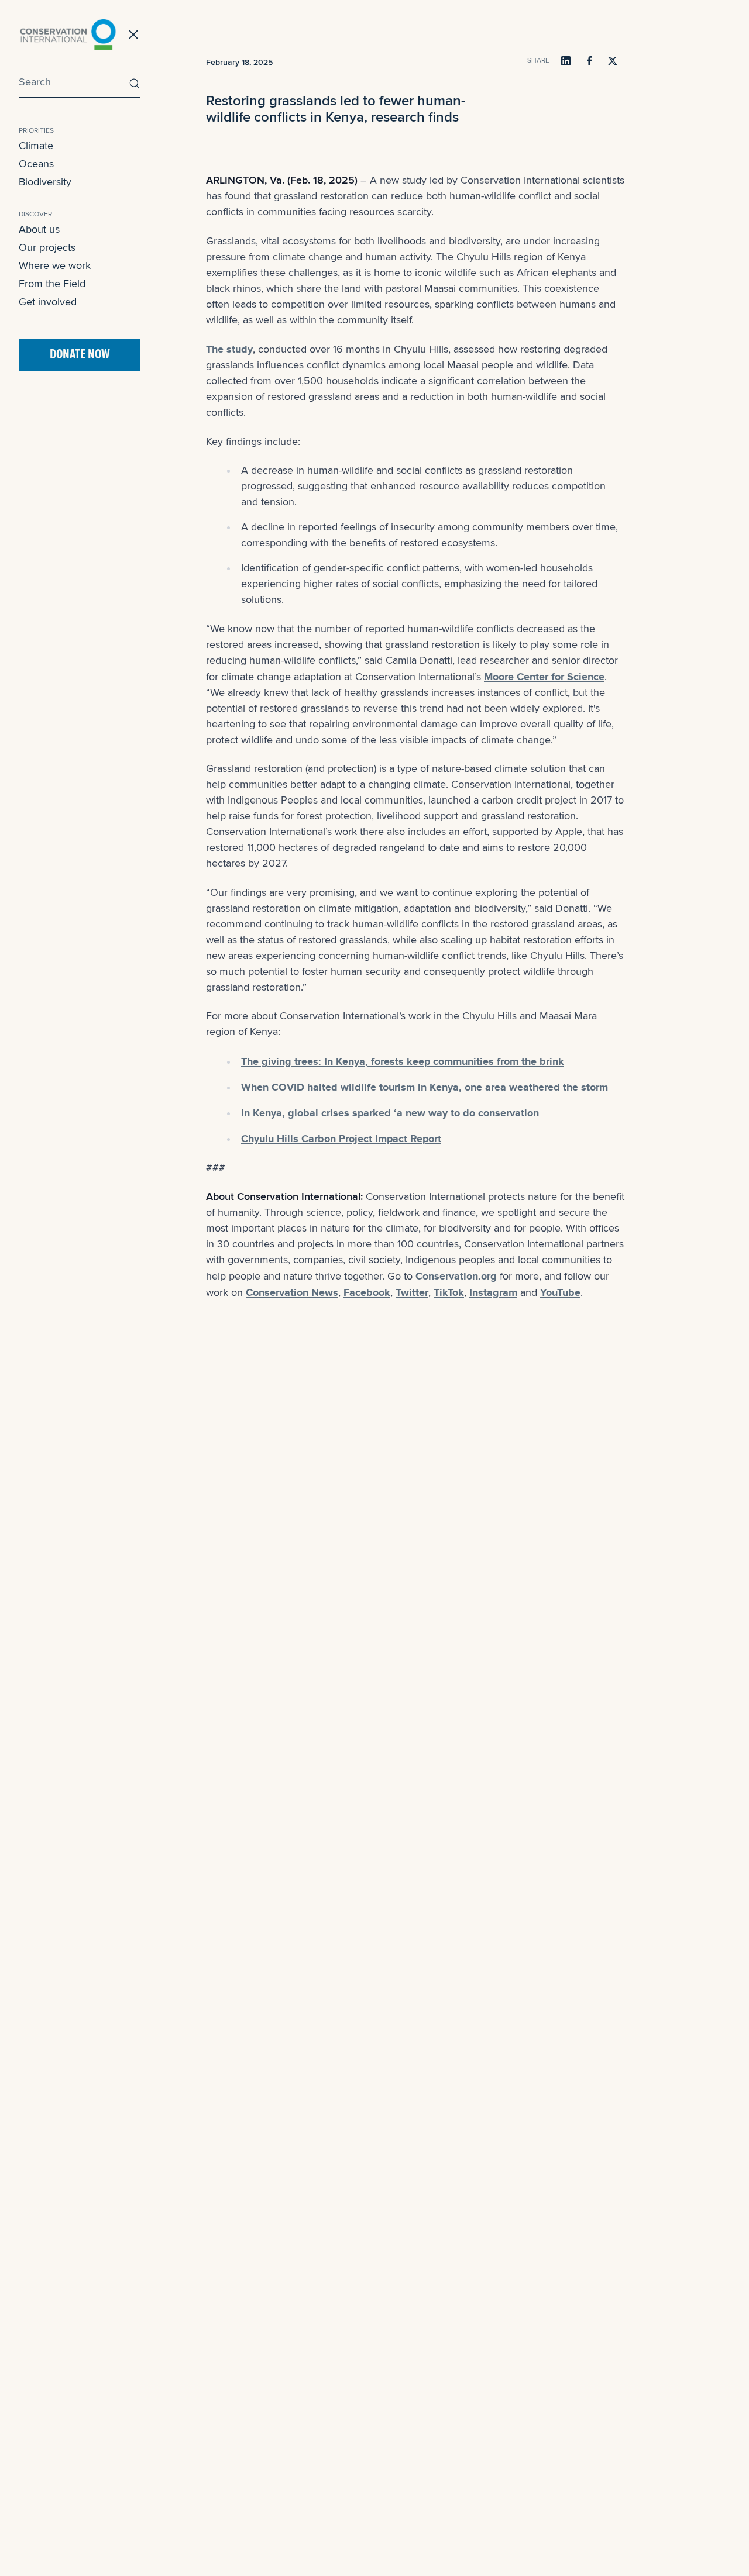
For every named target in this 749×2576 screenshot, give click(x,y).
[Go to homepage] (68, 35)
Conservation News (292, 1292)
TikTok (449, 1292)
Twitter (412, 1292)
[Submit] (132, 83)
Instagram (493, 1292)
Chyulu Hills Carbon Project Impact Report (341, 1139)
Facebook (367, 1292)
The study (229, 349)
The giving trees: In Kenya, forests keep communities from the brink (403, 1061)
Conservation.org (456, 1276)
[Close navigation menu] (133, 35)
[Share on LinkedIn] (566, 61)
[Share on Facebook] (589, 61)
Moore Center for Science (544, 677)
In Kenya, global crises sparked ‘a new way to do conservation (390, 1113)
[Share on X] (613, 61)
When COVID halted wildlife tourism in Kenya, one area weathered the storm (425, 1087)
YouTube (560, 1292)
